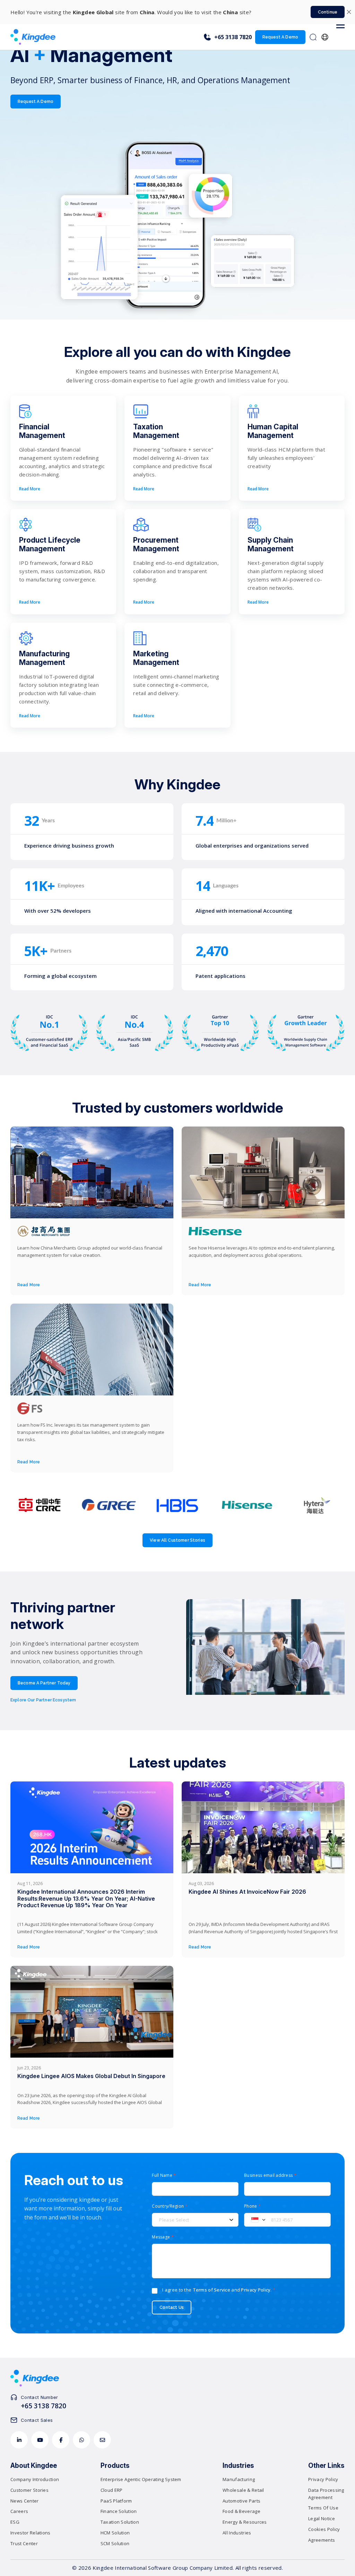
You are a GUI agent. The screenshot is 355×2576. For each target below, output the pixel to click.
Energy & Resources (245, 2522)
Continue (328, 12)
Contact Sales (37, 2420)
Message (163, 2237)
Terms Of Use (323, 2508)
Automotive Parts (241, 2501)
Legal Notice (322, 2518)
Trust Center (24, 2543)
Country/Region (170, 2206)
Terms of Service (211, 2290)
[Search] (313, 37)
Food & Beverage (241, 2511)
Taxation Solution (120, 2522)
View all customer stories (177, 1540)
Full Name (164, 2175)
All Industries (237, 2533)
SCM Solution (115, 2543)
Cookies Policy (324, 2529)
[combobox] (256, 2220)
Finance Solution (119, 2511)
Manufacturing (239, 2479)
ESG (15, 2522)
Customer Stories (29, 2490)
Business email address (270, 2175)
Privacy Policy (256, 2290)
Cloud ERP (112, 2490)
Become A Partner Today (44, 1683)
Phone (252, 2206)
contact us (172, 2307)
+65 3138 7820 (233, 37)
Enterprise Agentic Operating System (141, 2479)
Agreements (322, 2540)
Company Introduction (35, 2479)
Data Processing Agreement (326, 2494)
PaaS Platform (116, 2501)
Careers (19, 2511)
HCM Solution (115, 2533)
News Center (25, 2501)
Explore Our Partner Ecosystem (43, 1700)
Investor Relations (31, 2533)
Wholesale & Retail (243, 2490)
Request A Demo (280, 37)
